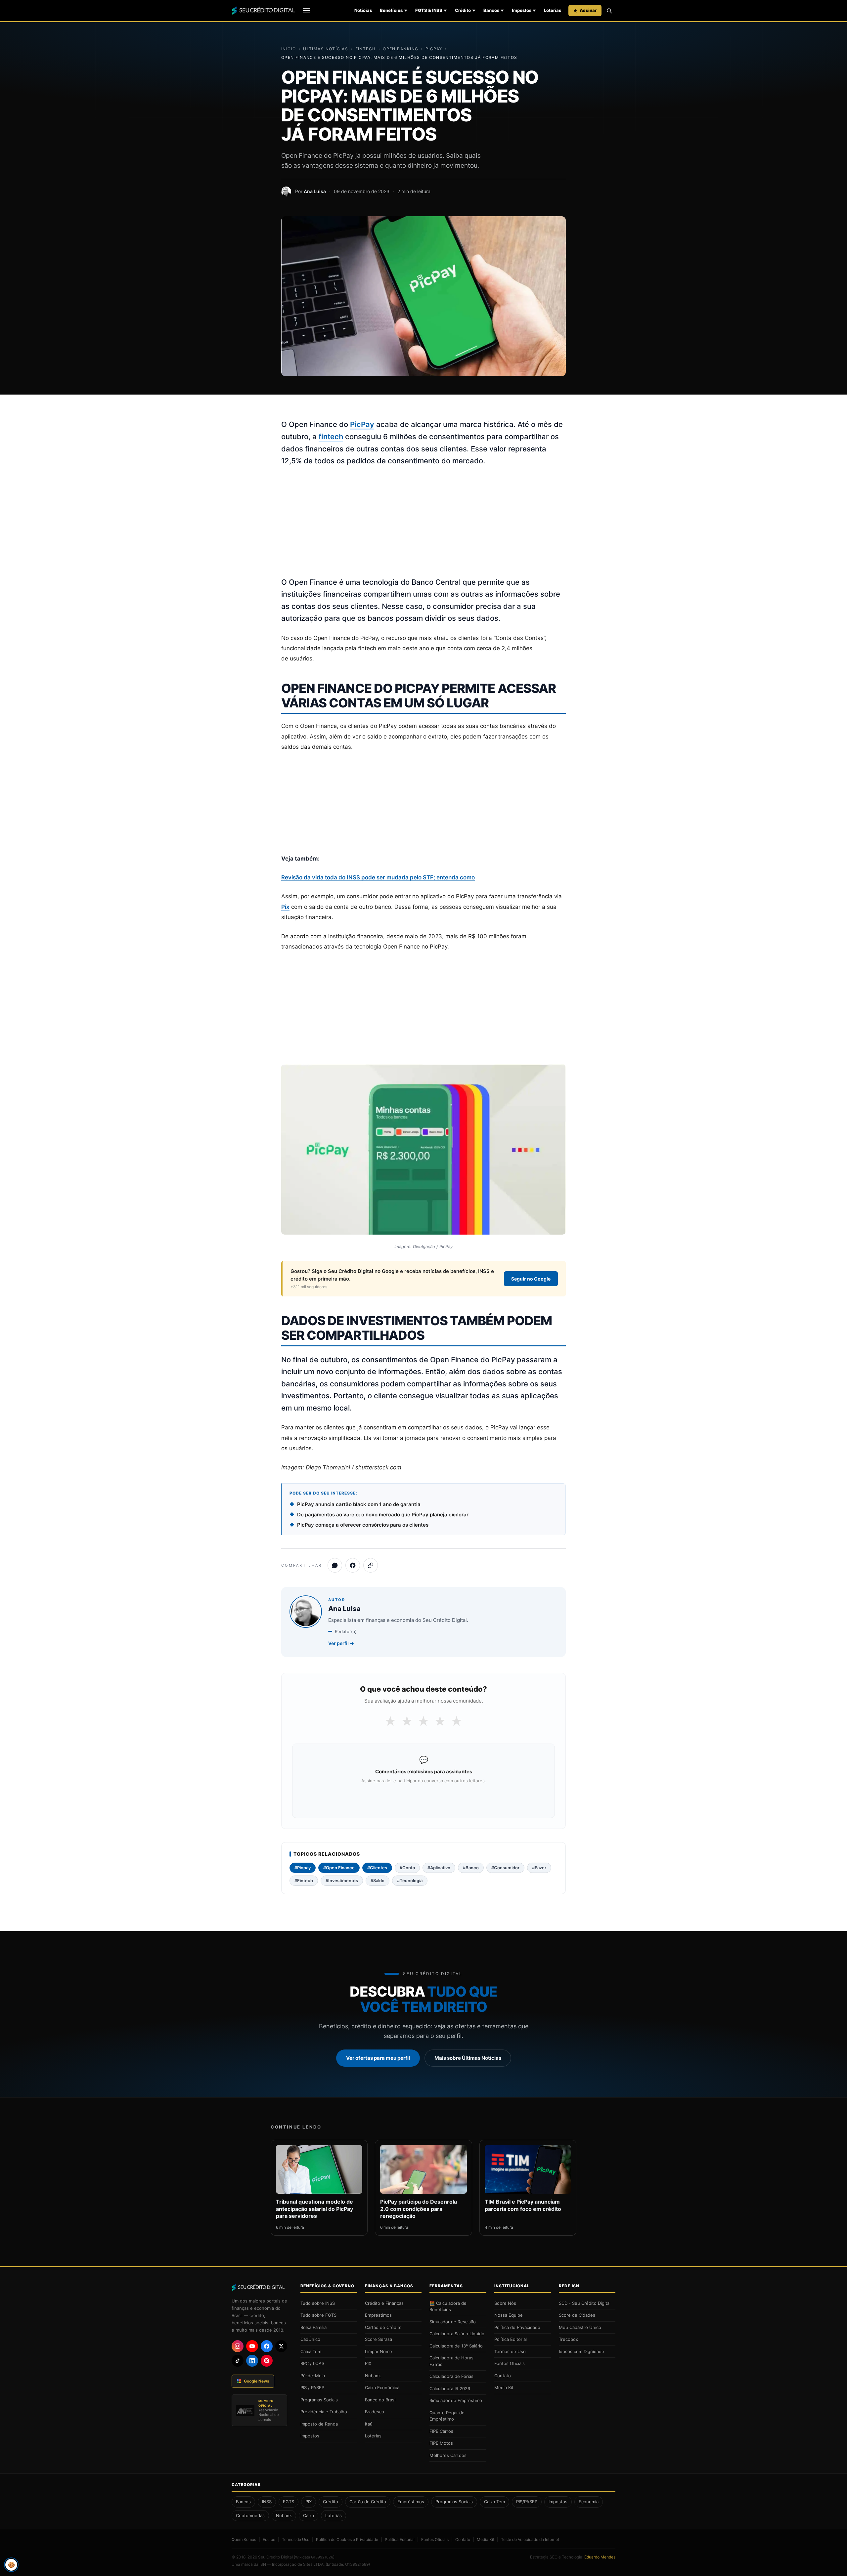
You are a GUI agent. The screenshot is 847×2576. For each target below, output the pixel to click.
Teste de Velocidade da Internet (530, 2539)
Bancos (491, 10)
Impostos (522, 10)
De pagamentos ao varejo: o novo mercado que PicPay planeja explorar (383, 1515)
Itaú (369, 2424)
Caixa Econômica (382, 2387)
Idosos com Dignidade (581, 2351)
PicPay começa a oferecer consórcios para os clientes (363, 1525)
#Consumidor (505, 1868)
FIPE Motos (441, 2443)
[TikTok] (238, 2361)
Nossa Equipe (509, 2315)
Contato (503, 2376)
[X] (281, 2346)
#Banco (471, 1868)
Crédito (463, 10)
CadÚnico (310, 2339)
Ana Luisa (315, 191)
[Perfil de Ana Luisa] (286, 191)
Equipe (269, 2539)
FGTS (289, 2502)
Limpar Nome (379, 2351)
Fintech (366, 49)
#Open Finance (339, 1868)
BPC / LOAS (312, 2363)
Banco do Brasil (381, 2400)
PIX (368, 2363)
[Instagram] (238, 2346)
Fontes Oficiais (510, 2363)
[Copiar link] (371, 1565)
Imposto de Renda (319, 2424)
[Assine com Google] (423, 1798)
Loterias (553, 10)
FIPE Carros (441, 2431)
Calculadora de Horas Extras (451, 2361)
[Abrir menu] (306, 11)
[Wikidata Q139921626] (314, 2557)
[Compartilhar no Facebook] (353, 1565)
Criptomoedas (250, 2515)
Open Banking (401, 49)
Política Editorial (511, 2339)
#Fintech (304, 1880)
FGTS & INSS (429, 10)
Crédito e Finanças (384, 2303)
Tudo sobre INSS (318, 2303)
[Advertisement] (423, 522)
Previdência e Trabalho (324, 2412)
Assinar (588, 10)
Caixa (309, 2515)
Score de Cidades (577, 2315)
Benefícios (391, 10)
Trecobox (568, 2339)
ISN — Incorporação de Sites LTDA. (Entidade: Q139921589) (315, 2564)
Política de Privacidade (517, 2327)
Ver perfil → (341, 1643)
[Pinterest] (267, 2361)
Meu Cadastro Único (580, 2327)
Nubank (373, 2376)
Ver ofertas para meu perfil (378, 2058)
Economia (589, 2502)
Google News (257, 2381)
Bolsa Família (313, 2327)
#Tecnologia (410, 1880)
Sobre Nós (505, 2303)
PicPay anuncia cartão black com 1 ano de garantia (359, 1504)
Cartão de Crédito (383, 2327)
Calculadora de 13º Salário (456, 2346)
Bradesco (375, 2412)
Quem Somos (244, 2539)
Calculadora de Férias (451, 2376)
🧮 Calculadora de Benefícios (448, 2306)
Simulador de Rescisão (453, 2322)
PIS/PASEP (527, 2502)
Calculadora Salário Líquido (457, 2334)
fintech (331, 437)
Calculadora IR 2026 (450, 2388)
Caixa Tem (311, 2351)
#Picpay (303, 1868)
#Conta (407, 1868)
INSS (267, 2502)
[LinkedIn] (252, 2361)
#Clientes (377, 1868)
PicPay (434, 49)
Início (289, 49)
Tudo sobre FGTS (318, 2315)
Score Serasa (379, 2339)
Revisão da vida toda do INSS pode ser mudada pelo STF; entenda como (378, 877)
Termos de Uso (510, 2351)
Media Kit (504, 2387)
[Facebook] (267, 2346)
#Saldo (378, 1880)
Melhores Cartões (448, 2455)
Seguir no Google (531, 1279)
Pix (285, 907)
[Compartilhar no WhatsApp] (335, 1565)
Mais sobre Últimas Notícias (468, 2058)
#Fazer (539, 1868)
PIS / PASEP (312, 2387)
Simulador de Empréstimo (456, 2400)
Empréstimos (378, 2315)
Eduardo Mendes (600, 2557)
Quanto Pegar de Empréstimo (447, 2416)
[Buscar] (609, 11)
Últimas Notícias (326, 49)
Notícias (363, 10)
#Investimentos (342, 1880)
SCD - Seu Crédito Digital (585, 2303)
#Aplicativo (439, 1868)
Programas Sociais (319, 2400)
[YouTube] (252, 2346)
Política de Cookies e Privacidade (347, 2539)
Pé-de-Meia (313, 2376)
